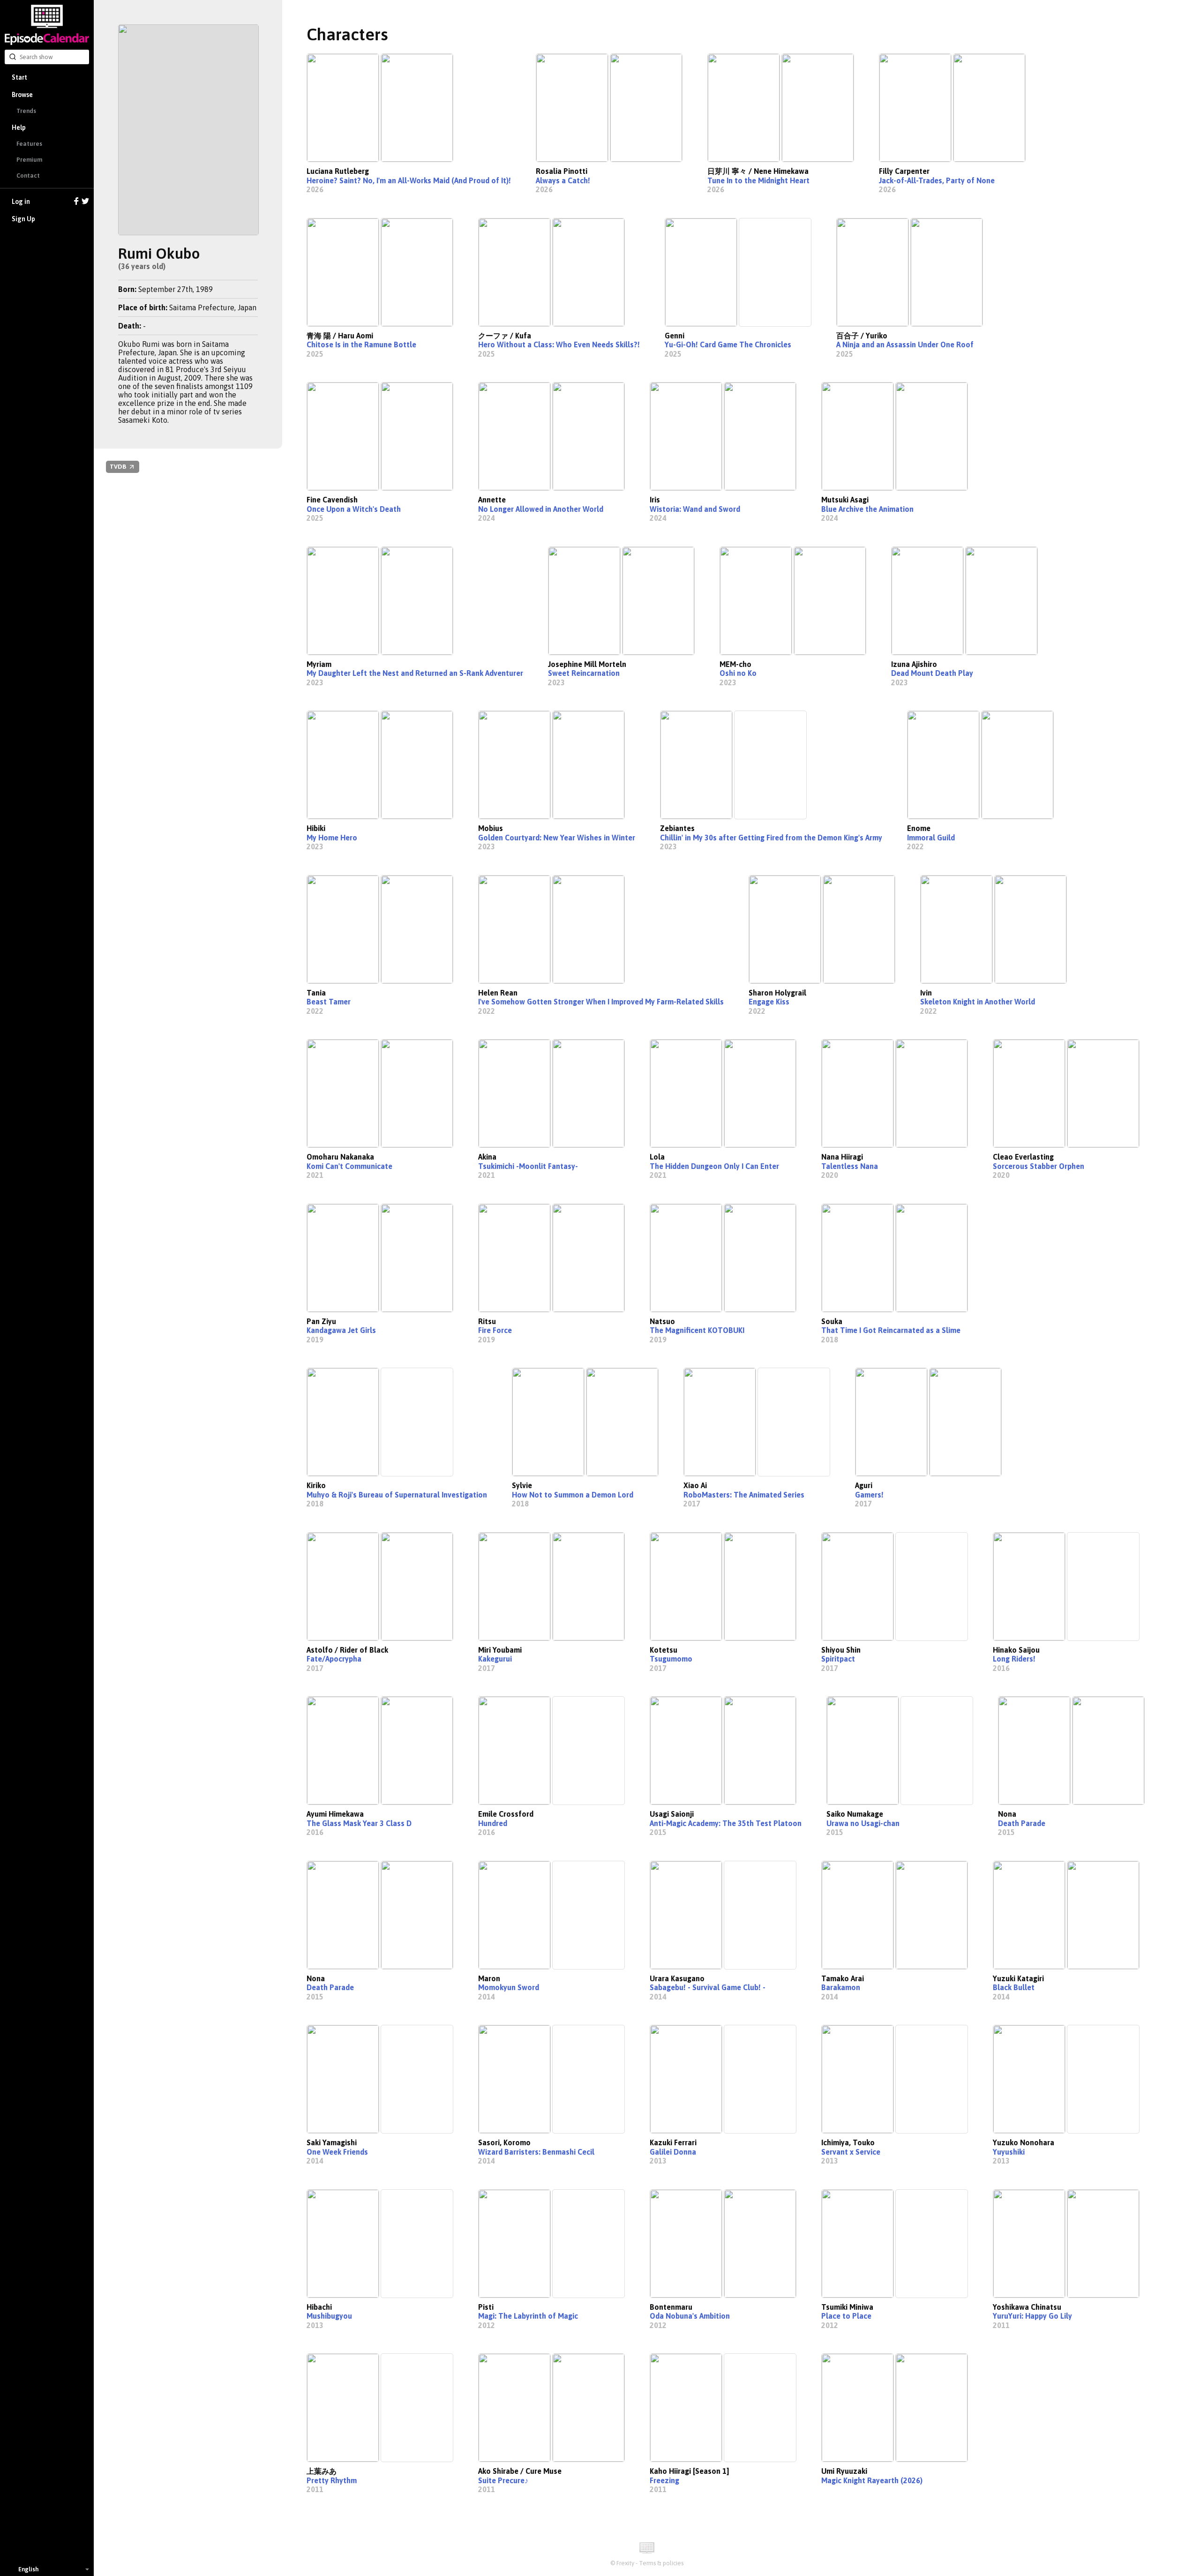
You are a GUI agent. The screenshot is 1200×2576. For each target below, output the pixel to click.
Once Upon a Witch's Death (354, 509)
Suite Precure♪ (503, 2480)
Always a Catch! (563, 180)
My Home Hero (332, 838)
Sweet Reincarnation (584, 673)
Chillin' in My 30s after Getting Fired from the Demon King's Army (771, 838)
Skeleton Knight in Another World (978, 1002)
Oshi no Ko (738, 673)
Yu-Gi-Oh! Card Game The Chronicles (728, 344)
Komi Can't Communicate (349, 1166)
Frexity (625, 2563)
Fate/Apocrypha (334, 1659)
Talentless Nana (850, 1166)
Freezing (664, 2480)
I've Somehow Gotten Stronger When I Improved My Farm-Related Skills (601, 1002)
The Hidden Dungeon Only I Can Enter (714, 1166)
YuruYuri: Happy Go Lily (1032, 2316)
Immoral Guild (931, 838)
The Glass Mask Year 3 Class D (359, 1823)
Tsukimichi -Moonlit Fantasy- (528, 1166)
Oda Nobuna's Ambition (690, 2316)
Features (29, 144)
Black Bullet (1014, 1987)
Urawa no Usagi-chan (863, 1823)
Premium (29, 160)
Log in (21, 202)
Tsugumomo (671, 1659)
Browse (22, 95)
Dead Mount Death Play (932, 673)
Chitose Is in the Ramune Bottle (361, 344)
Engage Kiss (769, 1002)
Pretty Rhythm (332, 2480)
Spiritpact (838, 1659)
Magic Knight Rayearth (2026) (872, 2480)
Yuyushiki (1009, 2152)
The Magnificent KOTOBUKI (697, 1330)
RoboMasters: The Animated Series (744, 1495)
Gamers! (869, 1495)
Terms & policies (661, 2563)
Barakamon (841, 1987)
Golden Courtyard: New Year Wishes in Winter (557, 838)
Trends (26, 111)
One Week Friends (337, 2152)
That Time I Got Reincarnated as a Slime (891, 1330)
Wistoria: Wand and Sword (695, 509)
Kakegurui (495, 1659)
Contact (28, 176)
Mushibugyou (329, 2316)
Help (19, 127)
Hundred (493, 1823)
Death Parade (1022, 1823)
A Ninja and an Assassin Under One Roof (905, 344)
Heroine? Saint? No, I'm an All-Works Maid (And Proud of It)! (409, 180)
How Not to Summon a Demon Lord (573, 1495)
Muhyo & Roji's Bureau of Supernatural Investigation (397, 1495)
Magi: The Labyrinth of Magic (528, 2316)
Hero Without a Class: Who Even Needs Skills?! (559, 344)
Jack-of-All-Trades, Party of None (937, 180)
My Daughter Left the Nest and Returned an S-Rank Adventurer (415, 673)
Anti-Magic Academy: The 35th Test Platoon (726, 1823)
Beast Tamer (329, 1002)
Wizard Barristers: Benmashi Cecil (536, 2152)
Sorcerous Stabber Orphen (1039, 1166)
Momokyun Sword (509, 1987)
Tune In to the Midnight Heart (758, 180)
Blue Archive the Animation (867, 509)
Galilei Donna (673, 2152)
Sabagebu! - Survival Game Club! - (708, 1987)
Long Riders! (1014, 1659)
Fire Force (495, 1330)
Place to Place (846, 2316)
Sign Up (23, 219)
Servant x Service (851, 2152)
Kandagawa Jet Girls (341, 1330)
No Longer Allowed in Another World (541, 509)
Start (19, 77)
